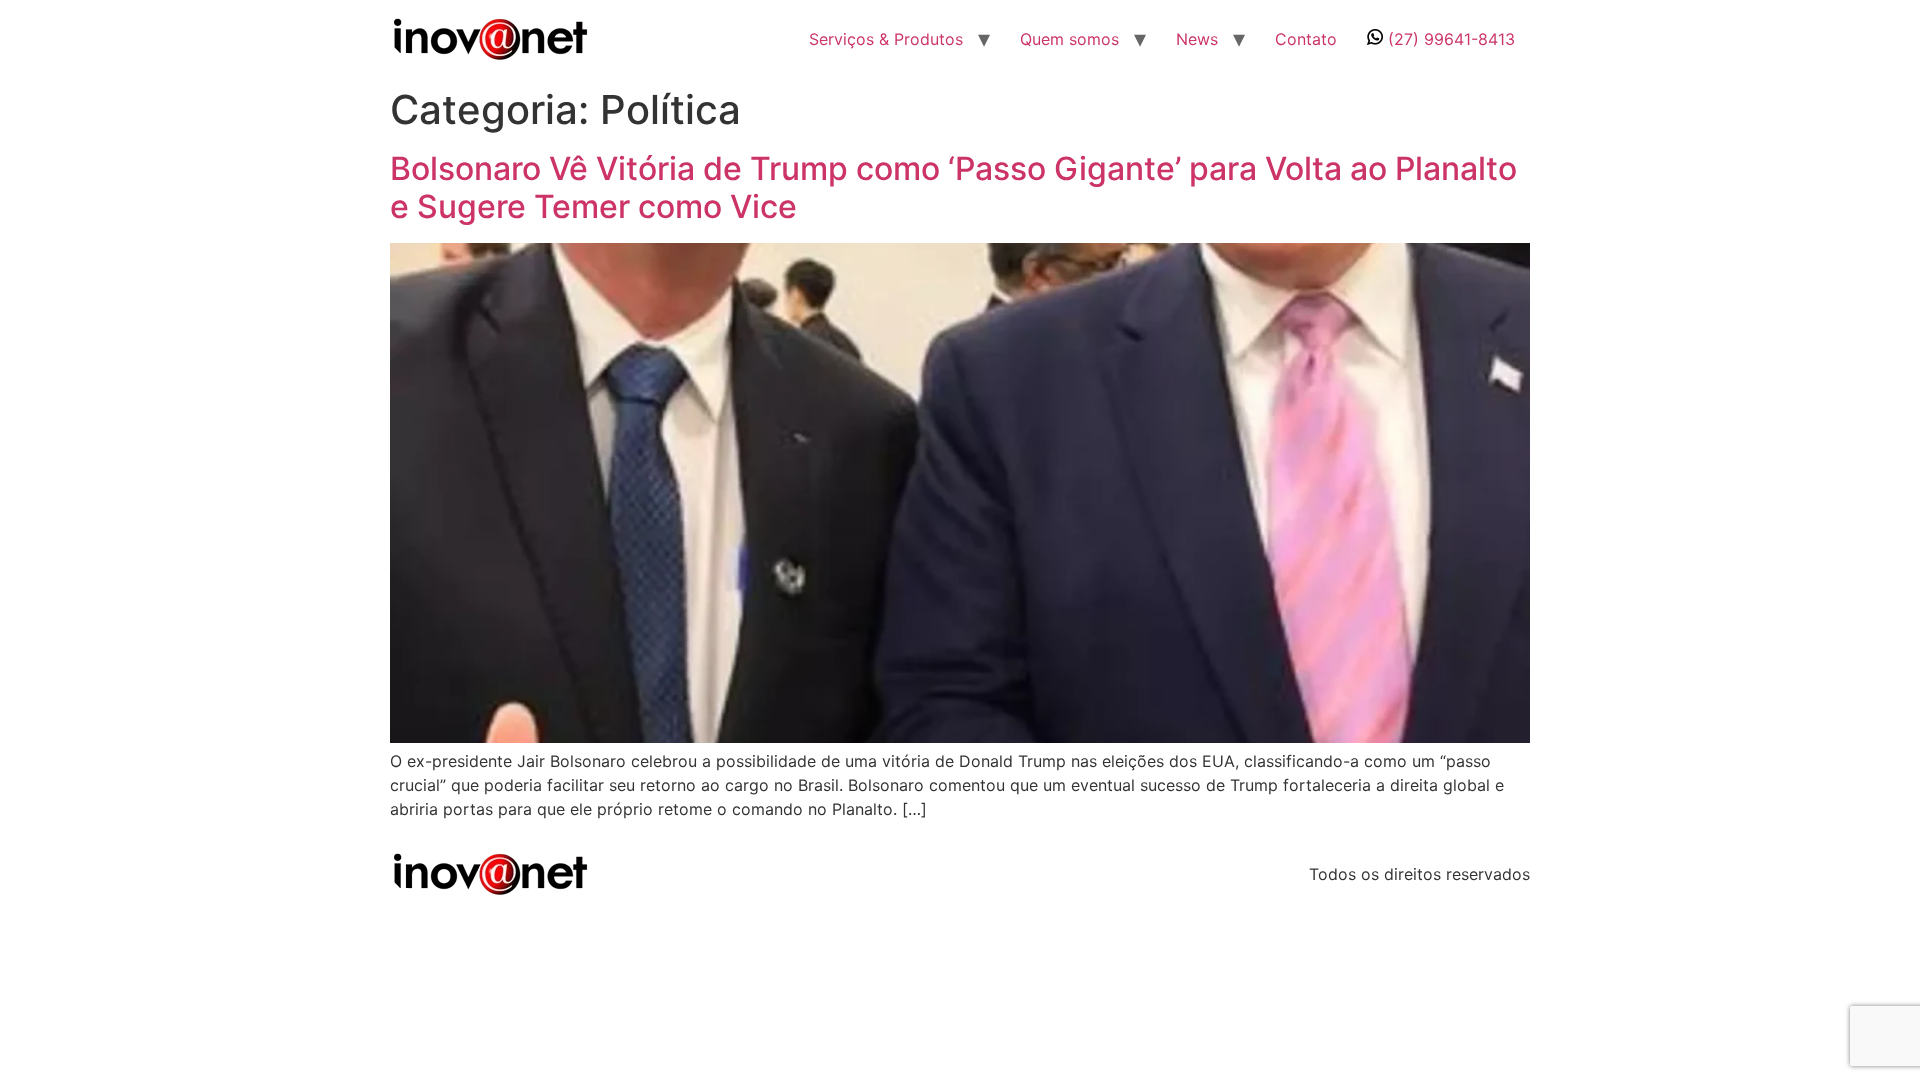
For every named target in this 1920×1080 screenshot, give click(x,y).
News (1197, 39)
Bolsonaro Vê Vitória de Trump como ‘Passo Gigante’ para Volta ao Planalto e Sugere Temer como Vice (953, 187)
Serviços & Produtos (886, 39)
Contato (1306, 39)
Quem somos (1069, 39)
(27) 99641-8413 (1449, 39)
